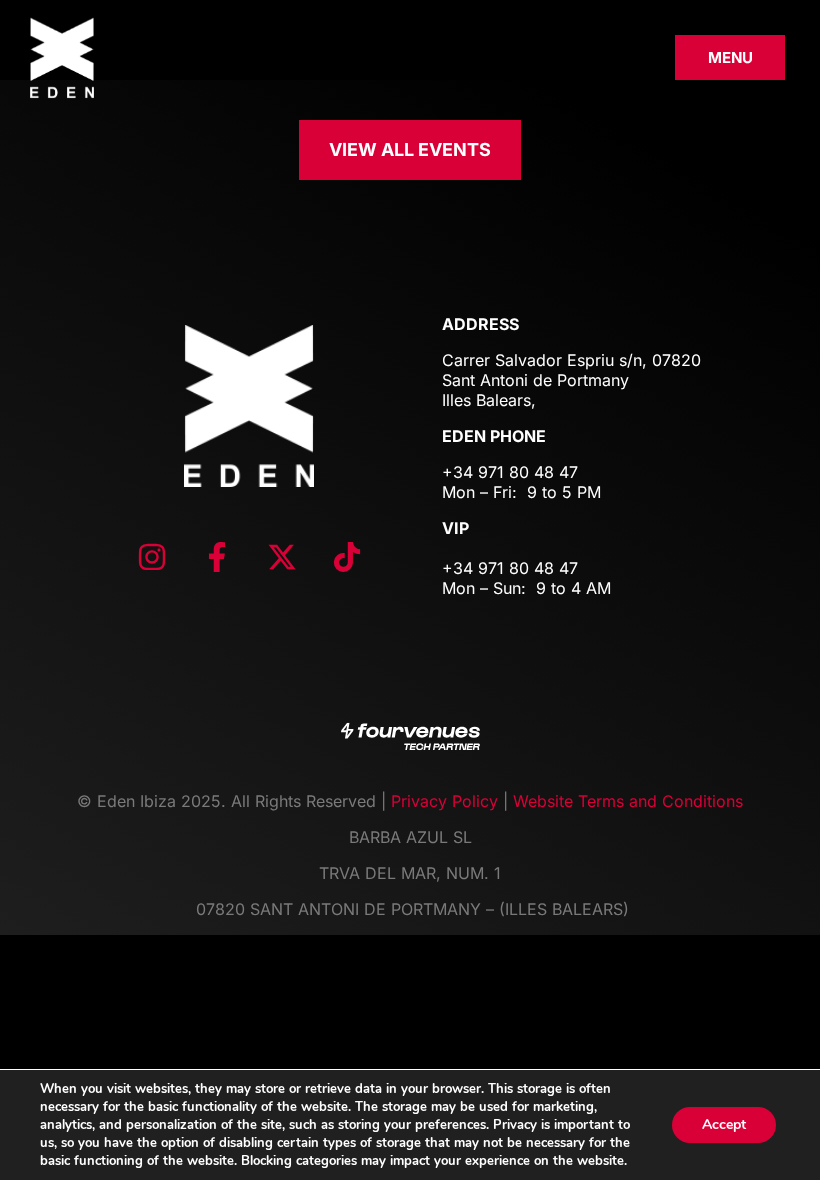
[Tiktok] (347, 557)
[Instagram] (152, 557)
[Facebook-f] (217, 557)
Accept (724, 1124)
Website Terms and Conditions (628, 801)
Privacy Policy (444, 801)
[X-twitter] (282, 557)
